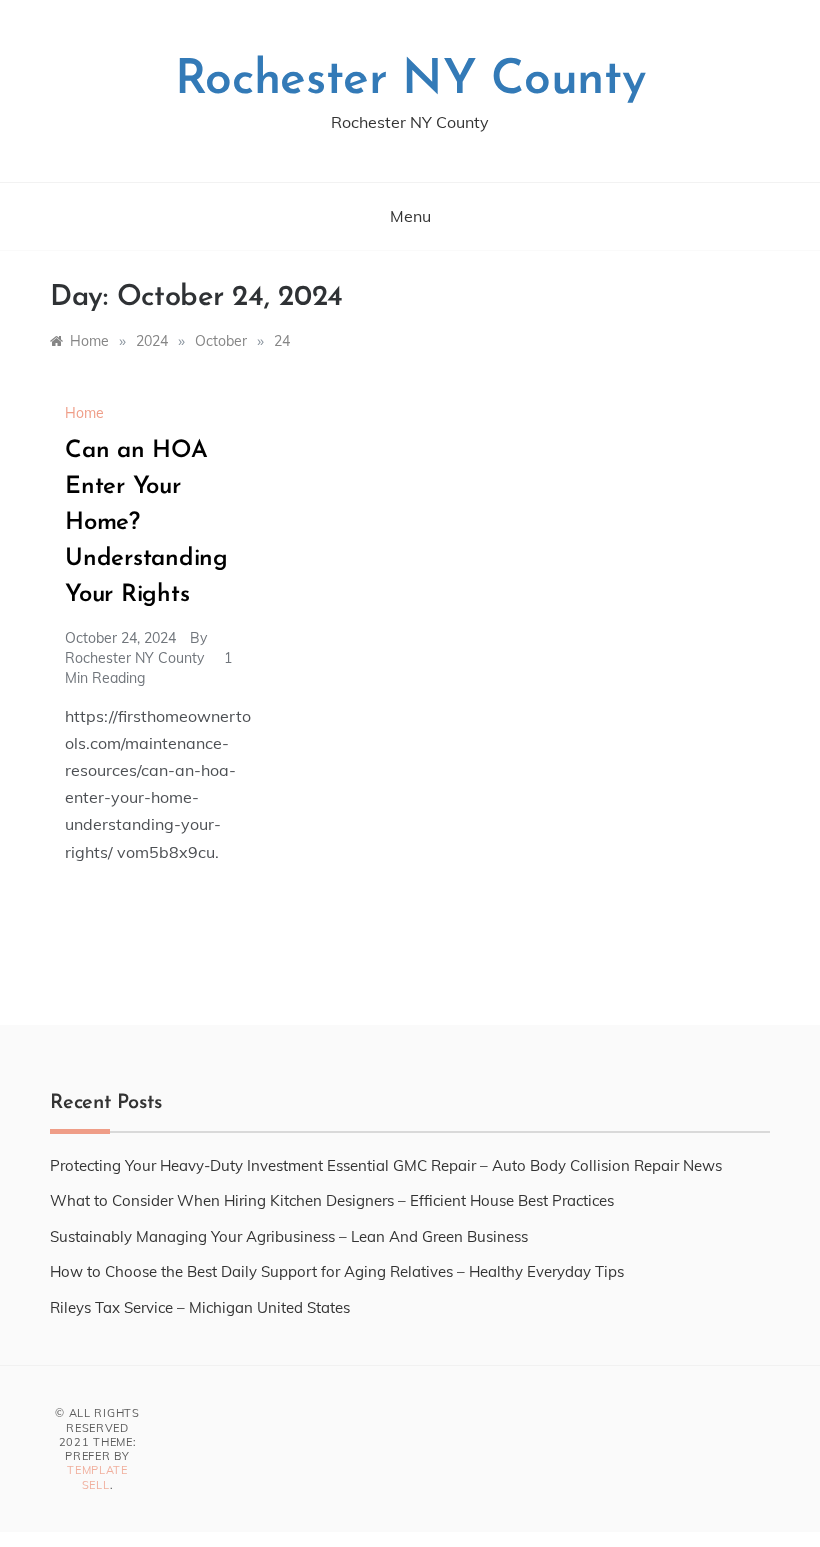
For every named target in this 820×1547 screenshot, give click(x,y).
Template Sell (97, 1477)
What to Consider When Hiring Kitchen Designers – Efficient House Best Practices (332, 1200)
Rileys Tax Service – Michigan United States (200, 1307)
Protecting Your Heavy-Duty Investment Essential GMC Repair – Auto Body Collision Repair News (386, 1165)
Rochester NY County (410, 81)
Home (84, 413)
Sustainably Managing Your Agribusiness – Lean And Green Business (289, 1236)
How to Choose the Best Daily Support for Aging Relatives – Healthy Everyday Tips (337, 1271)
